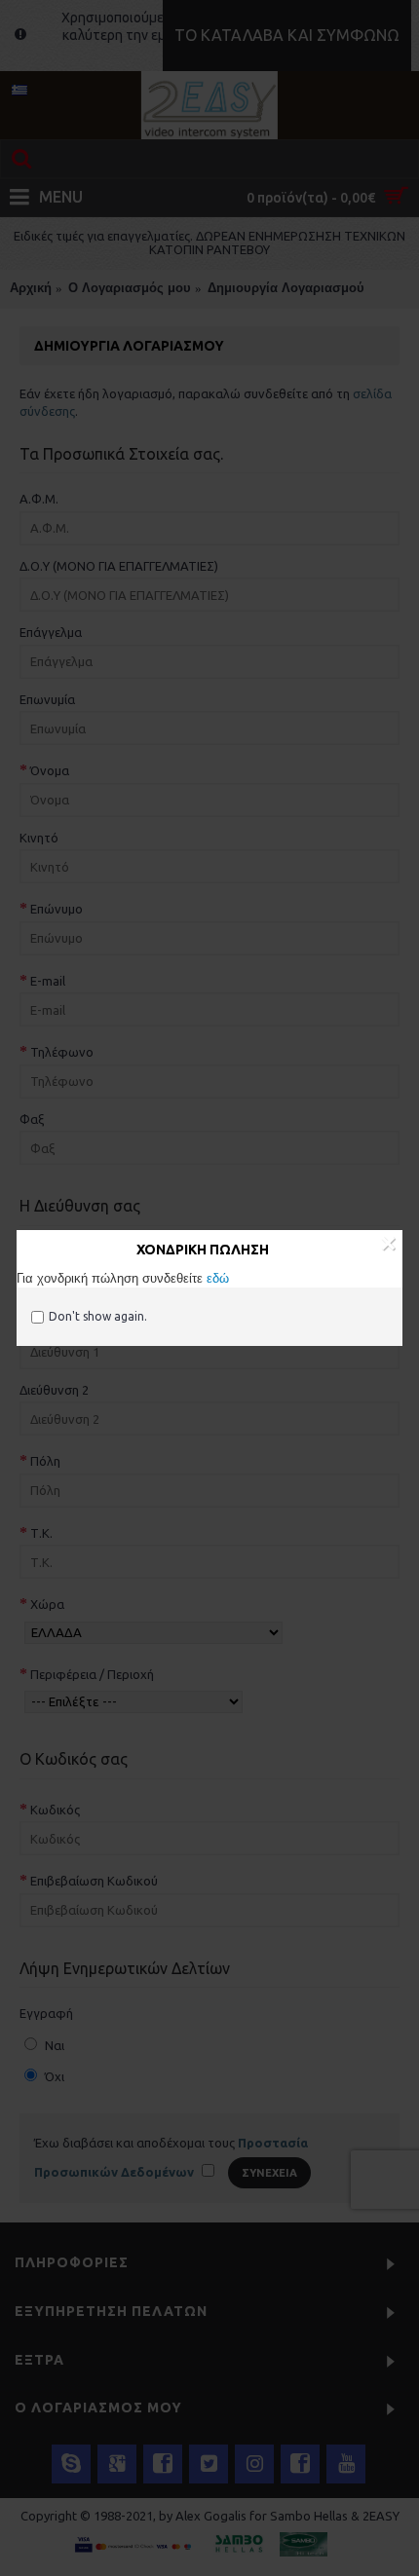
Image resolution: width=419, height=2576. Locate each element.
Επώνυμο (57, 909)
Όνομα (50, 770)
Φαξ (32, 1119)
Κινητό (39, 838)
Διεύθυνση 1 (65, 1323)
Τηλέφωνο (62, 1052)
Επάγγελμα (51, 632)
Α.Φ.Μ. (39, 499)
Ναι (53, 2045)
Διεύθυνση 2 (54, 1390)
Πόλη (45, 1461)
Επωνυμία (47, 699)
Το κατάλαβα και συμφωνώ (287, 35)
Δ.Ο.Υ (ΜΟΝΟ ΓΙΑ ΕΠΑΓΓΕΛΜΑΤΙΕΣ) (119, 566)
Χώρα (47, 1604)
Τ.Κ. (41, 1533)
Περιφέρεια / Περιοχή (92, 1674)
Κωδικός (55, 1810)
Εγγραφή (46, 2013)
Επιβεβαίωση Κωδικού (94, 1881)
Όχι (53, 2076)
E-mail (48, 981)
